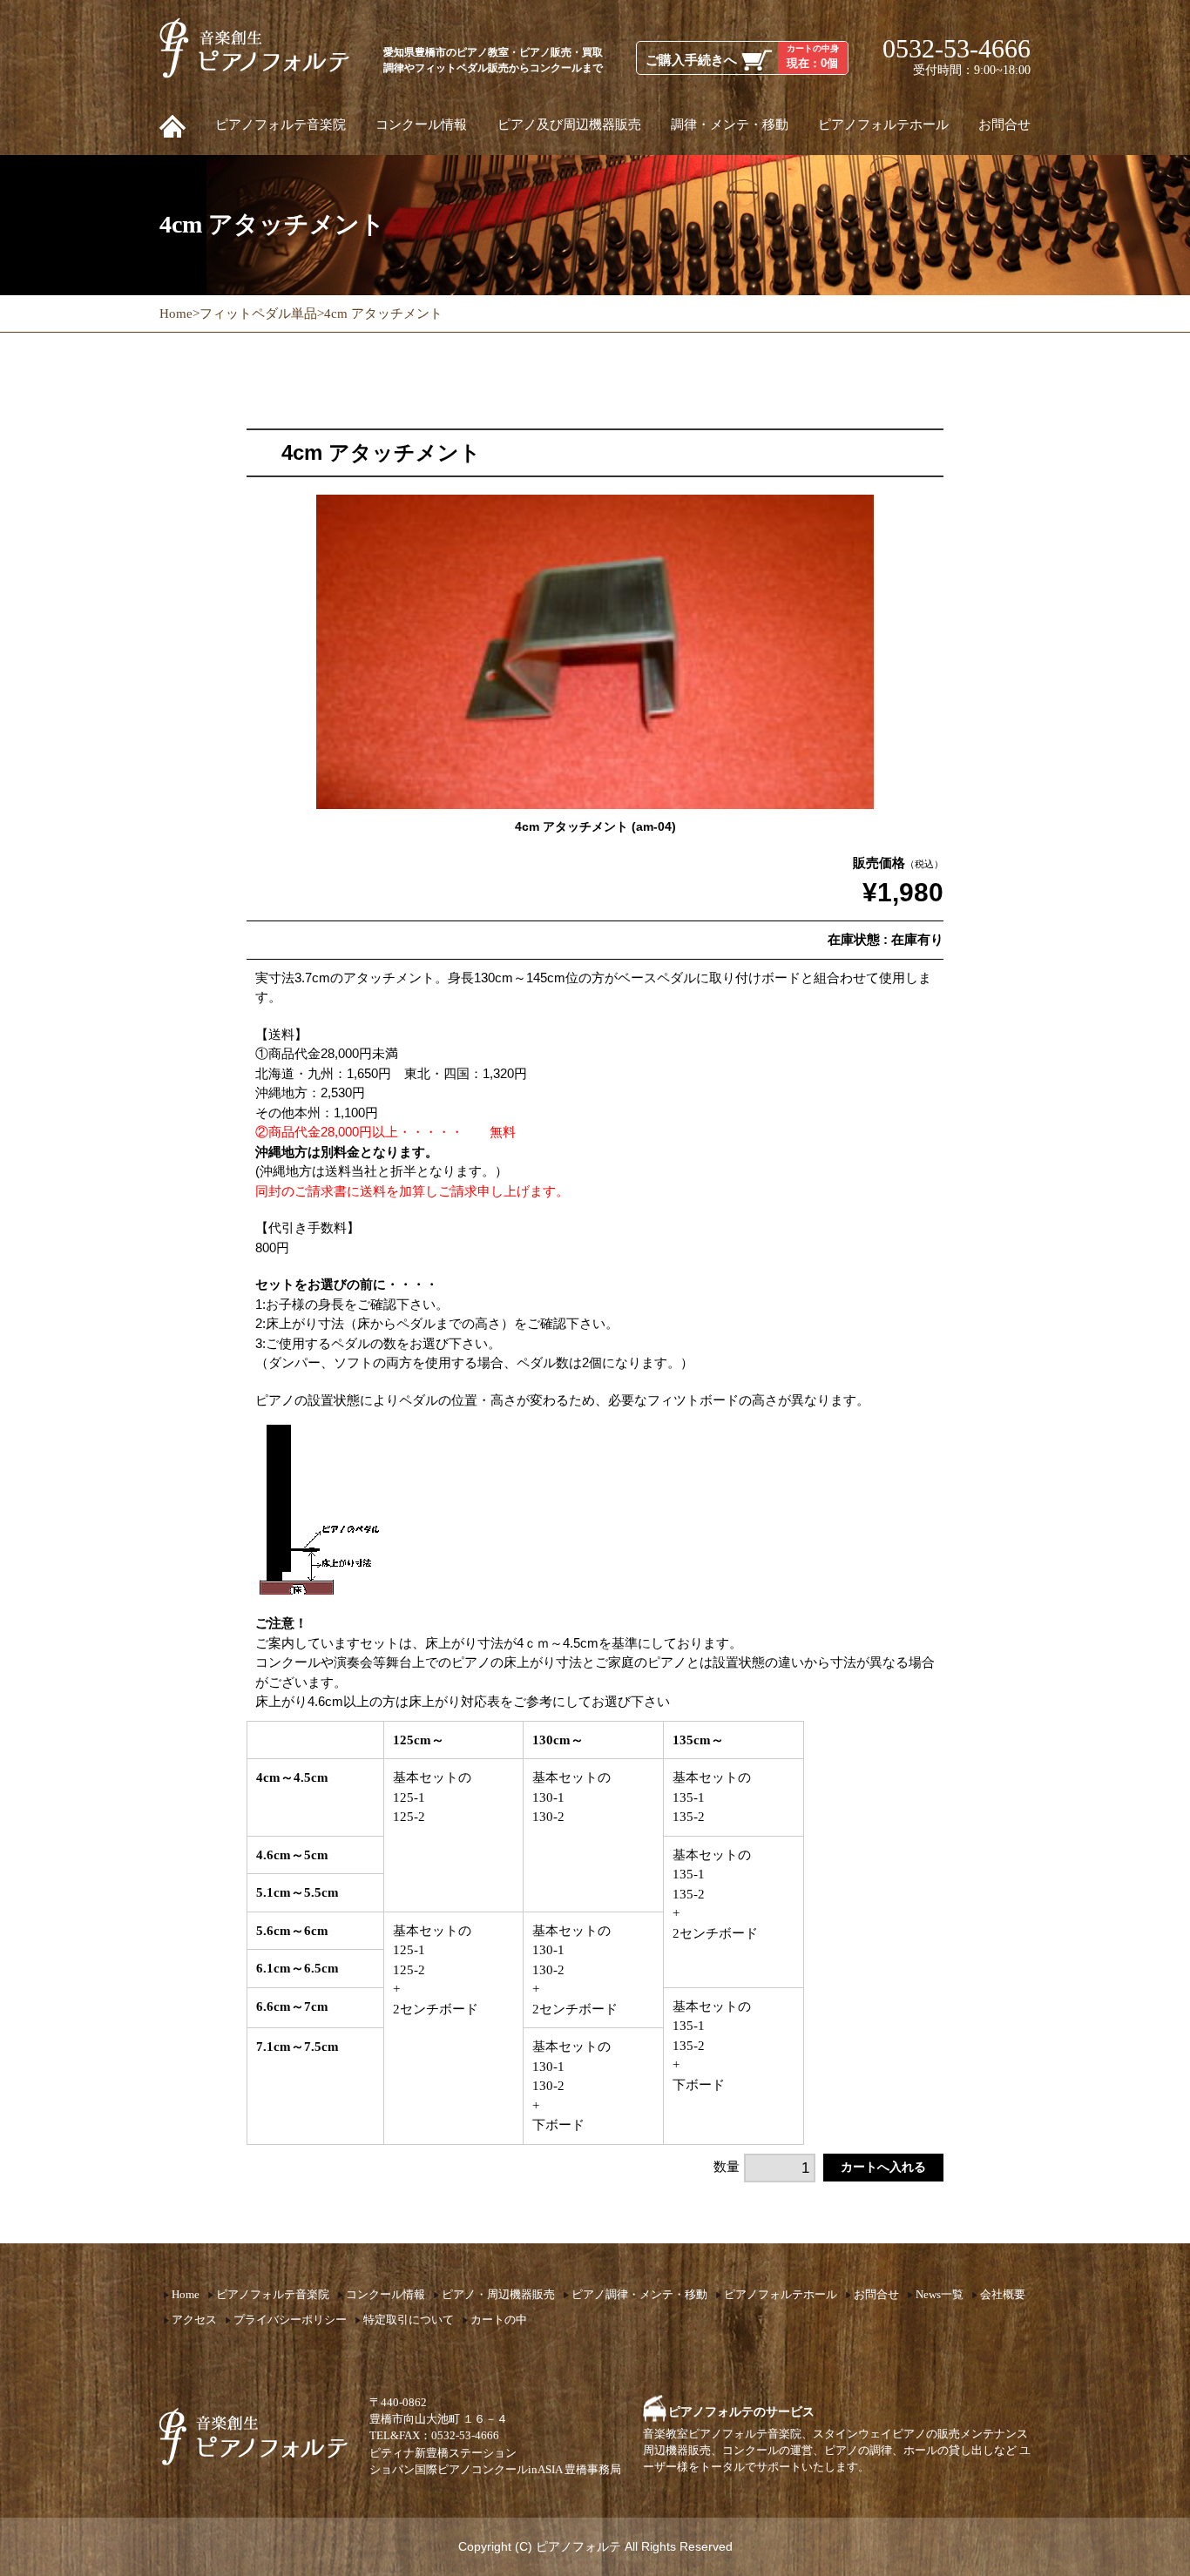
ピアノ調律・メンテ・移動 (639, 2295)
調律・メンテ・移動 (730, 125)
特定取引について (409, 2320)
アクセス (194, 2320)
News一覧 (940, 2295)
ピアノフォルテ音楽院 (281, 125)
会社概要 (1003, 2295)
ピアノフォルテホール (883, 125)
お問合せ (1004, 125)
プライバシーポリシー (290, 2320)
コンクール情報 (421, 125)
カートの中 (499, 2320)
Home (186, 2295)
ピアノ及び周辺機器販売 (569, 125)
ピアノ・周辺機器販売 (498, 2295)
